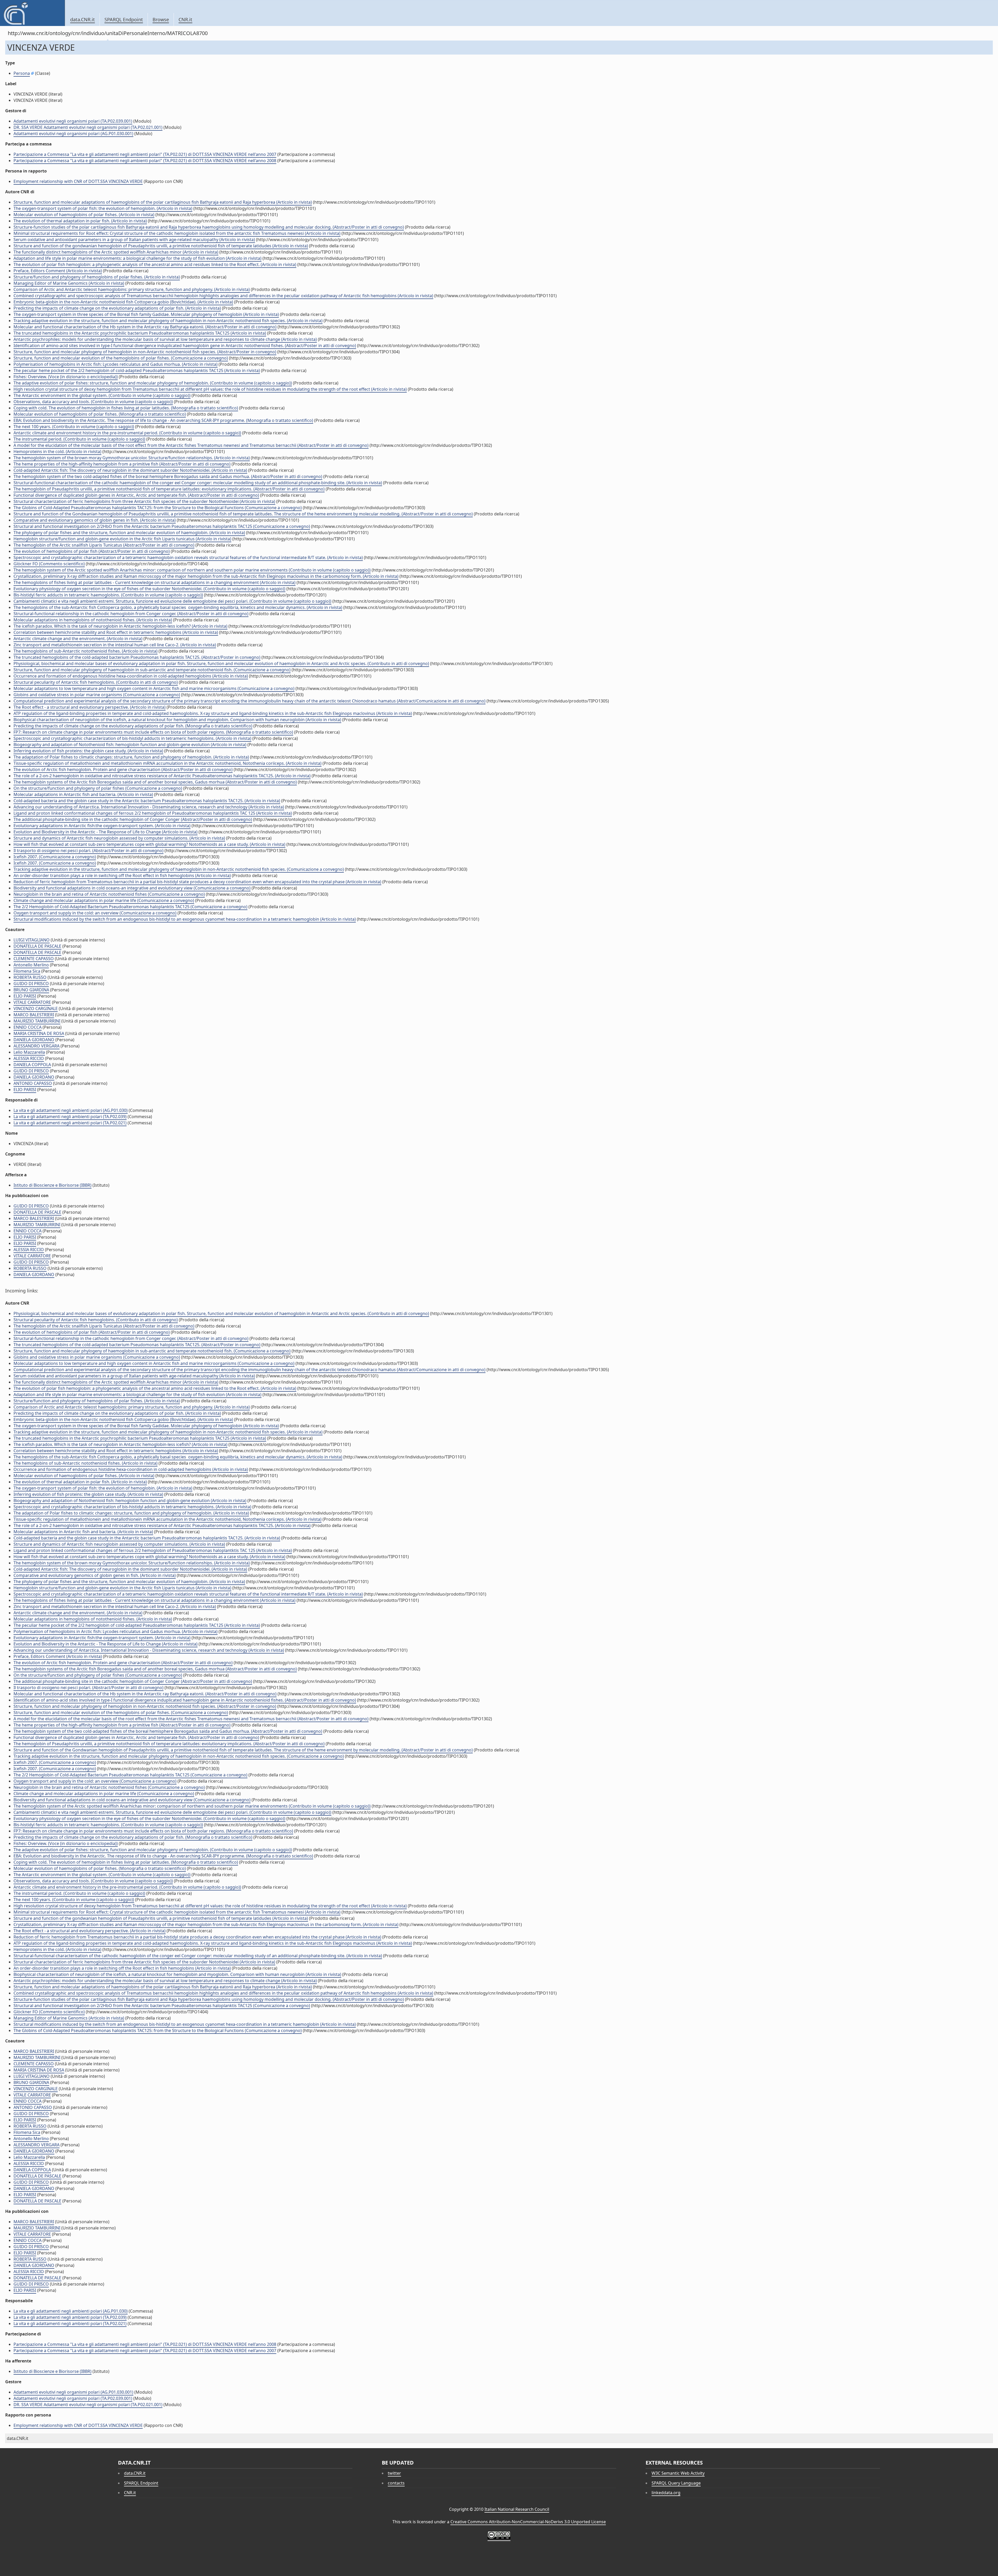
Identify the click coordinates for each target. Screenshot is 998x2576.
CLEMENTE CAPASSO (34, 959)
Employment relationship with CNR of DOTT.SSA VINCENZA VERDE (78, 181)
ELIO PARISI (25, 996)
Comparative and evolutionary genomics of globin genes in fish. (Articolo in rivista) (95, 520)
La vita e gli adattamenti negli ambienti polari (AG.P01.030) (71, 1110)
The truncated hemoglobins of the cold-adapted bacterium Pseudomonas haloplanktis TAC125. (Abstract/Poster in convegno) (137, 657)
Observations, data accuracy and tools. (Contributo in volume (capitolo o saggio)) (93, 402)
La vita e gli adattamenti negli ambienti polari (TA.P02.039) (70, 1117)
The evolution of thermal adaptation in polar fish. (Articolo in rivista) (80, 221)
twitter (394, 2473)
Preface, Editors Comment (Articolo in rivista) (58, 271)
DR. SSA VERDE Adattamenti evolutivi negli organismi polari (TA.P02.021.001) (88, 127)
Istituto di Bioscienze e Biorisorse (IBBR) (52, 1185)
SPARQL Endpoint (124, 19)
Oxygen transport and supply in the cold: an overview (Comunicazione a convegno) (95, 913)
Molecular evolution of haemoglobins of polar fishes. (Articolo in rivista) (84, 215)
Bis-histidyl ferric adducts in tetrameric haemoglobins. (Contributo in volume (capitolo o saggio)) (108, 595)
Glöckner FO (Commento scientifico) (49, 564)
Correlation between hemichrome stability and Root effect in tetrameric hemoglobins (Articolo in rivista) (116, 632)
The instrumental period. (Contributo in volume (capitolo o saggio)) (79, 439)
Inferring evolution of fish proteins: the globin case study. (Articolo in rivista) (88, 751)
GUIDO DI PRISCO (31, 984)
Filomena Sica (27, 971)
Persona (22, 73)
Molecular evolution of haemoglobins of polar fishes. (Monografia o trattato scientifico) (100, 414)
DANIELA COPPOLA (32, 1065)
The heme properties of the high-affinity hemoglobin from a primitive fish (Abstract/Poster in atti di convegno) (122, 464)
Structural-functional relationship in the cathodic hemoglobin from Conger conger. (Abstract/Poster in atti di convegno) (131, 614)
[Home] (32, 13)
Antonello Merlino (31, 965)
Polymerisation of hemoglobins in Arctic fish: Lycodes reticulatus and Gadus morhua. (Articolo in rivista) (116, 364)
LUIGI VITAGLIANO (32, 940)
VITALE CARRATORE (32, 1002)
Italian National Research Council (517, 2509)
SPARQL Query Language (676, 2483)
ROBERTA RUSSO (30, 977)
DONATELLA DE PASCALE (37, 946)
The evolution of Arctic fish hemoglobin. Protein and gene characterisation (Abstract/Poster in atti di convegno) (123, 769)
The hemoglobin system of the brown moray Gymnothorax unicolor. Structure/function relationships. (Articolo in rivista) (132, 458)
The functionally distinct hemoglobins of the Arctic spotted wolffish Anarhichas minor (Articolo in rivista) (116, 252)
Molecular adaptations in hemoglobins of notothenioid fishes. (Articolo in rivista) (93, 620)
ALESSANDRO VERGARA (37, 1046)
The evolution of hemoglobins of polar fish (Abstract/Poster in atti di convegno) (92, 551)
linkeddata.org (666, 2493)
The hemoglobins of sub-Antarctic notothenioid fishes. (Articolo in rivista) (86, 651)
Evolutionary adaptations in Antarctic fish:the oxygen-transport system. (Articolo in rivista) (102, 826)
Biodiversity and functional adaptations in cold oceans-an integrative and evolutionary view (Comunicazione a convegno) (132, 888)
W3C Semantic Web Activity (678, 2473)
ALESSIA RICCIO (29, 1058)
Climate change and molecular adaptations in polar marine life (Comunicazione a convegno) (104, 900)
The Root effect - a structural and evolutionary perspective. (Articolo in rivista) (90, 707)
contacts (396, 2483)
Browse (161, 19)
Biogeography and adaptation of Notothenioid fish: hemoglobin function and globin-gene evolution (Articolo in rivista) (130, 745)
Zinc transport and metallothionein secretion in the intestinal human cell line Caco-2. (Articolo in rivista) (115, 645)
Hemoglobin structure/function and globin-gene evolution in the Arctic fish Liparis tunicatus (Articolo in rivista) (122, 539)
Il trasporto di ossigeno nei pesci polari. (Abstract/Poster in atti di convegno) (88, 851)
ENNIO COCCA (28, 1027)
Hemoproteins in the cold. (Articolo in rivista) (57, 452)
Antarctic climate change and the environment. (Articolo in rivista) (78, 639)
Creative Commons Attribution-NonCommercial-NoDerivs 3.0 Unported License (528, 2522)
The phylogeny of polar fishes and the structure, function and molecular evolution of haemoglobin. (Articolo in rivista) (129, 533)
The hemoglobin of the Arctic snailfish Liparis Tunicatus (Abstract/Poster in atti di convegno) (104, 545)
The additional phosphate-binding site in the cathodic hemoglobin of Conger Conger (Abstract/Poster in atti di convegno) (133, 819)
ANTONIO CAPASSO (33, 1083)
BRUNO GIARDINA (31, 990)
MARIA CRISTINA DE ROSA (39, 1033)
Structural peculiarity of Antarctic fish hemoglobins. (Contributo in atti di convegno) (96, 682)
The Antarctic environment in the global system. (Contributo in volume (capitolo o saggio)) (102, 395)
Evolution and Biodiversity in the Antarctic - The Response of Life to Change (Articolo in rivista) (106, 832)
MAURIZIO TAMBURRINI (37, 1021)
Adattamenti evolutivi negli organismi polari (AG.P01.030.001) (73, 134)
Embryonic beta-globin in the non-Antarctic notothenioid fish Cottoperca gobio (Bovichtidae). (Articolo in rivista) (123, 302)
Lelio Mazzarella (29, 1052)
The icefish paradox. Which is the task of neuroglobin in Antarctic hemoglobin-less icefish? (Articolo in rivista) (120, 626)
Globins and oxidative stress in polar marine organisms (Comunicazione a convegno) (97, 695)
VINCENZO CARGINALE (36, 1008)
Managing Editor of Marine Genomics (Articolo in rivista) (69, 283)
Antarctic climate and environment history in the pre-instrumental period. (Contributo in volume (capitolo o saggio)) (127, 433)
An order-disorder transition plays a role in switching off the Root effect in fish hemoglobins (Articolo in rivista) (122, 875)
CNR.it (185, 19)
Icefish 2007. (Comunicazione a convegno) (55, 857)
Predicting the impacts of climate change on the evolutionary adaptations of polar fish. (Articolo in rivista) (117, 308)
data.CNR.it (83, 19)
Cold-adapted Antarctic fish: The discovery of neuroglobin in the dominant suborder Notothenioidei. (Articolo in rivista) (130, 470)
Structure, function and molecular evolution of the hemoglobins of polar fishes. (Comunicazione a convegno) (121, 358)
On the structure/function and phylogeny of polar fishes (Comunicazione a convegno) (98, 788)
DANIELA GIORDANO (34, 1040)
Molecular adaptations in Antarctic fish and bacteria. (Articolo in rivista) (83, 794)
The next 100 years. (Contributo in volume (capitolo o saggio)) (74, 427)
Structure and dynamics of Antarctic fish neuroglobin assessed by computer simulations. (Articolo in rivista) (119, 838)
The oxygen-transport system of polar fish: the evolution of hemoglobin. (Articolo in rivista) (103, 208)
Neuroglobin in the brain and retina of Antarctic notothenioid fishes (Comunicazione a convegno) (109, 894)
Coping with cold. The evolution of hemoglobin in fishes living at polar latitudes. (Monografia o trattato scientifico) (126, 408)
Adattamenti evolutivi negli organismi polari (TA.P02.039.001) (73, 121)
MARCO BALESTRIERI (34, 1015)
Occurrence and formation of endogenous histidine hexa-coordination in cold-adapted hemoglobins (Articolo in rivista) (131, 676)
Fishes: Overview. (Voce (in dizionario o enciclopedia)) (66, 377)
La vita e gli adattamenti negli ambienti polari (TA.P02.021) (70, 1123)
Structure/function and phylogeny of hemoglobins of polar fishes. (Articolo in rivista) (97, 277)
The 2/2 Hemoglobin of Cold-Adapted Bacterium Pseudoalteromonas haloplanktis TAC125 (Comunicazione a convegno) (130, 907)
